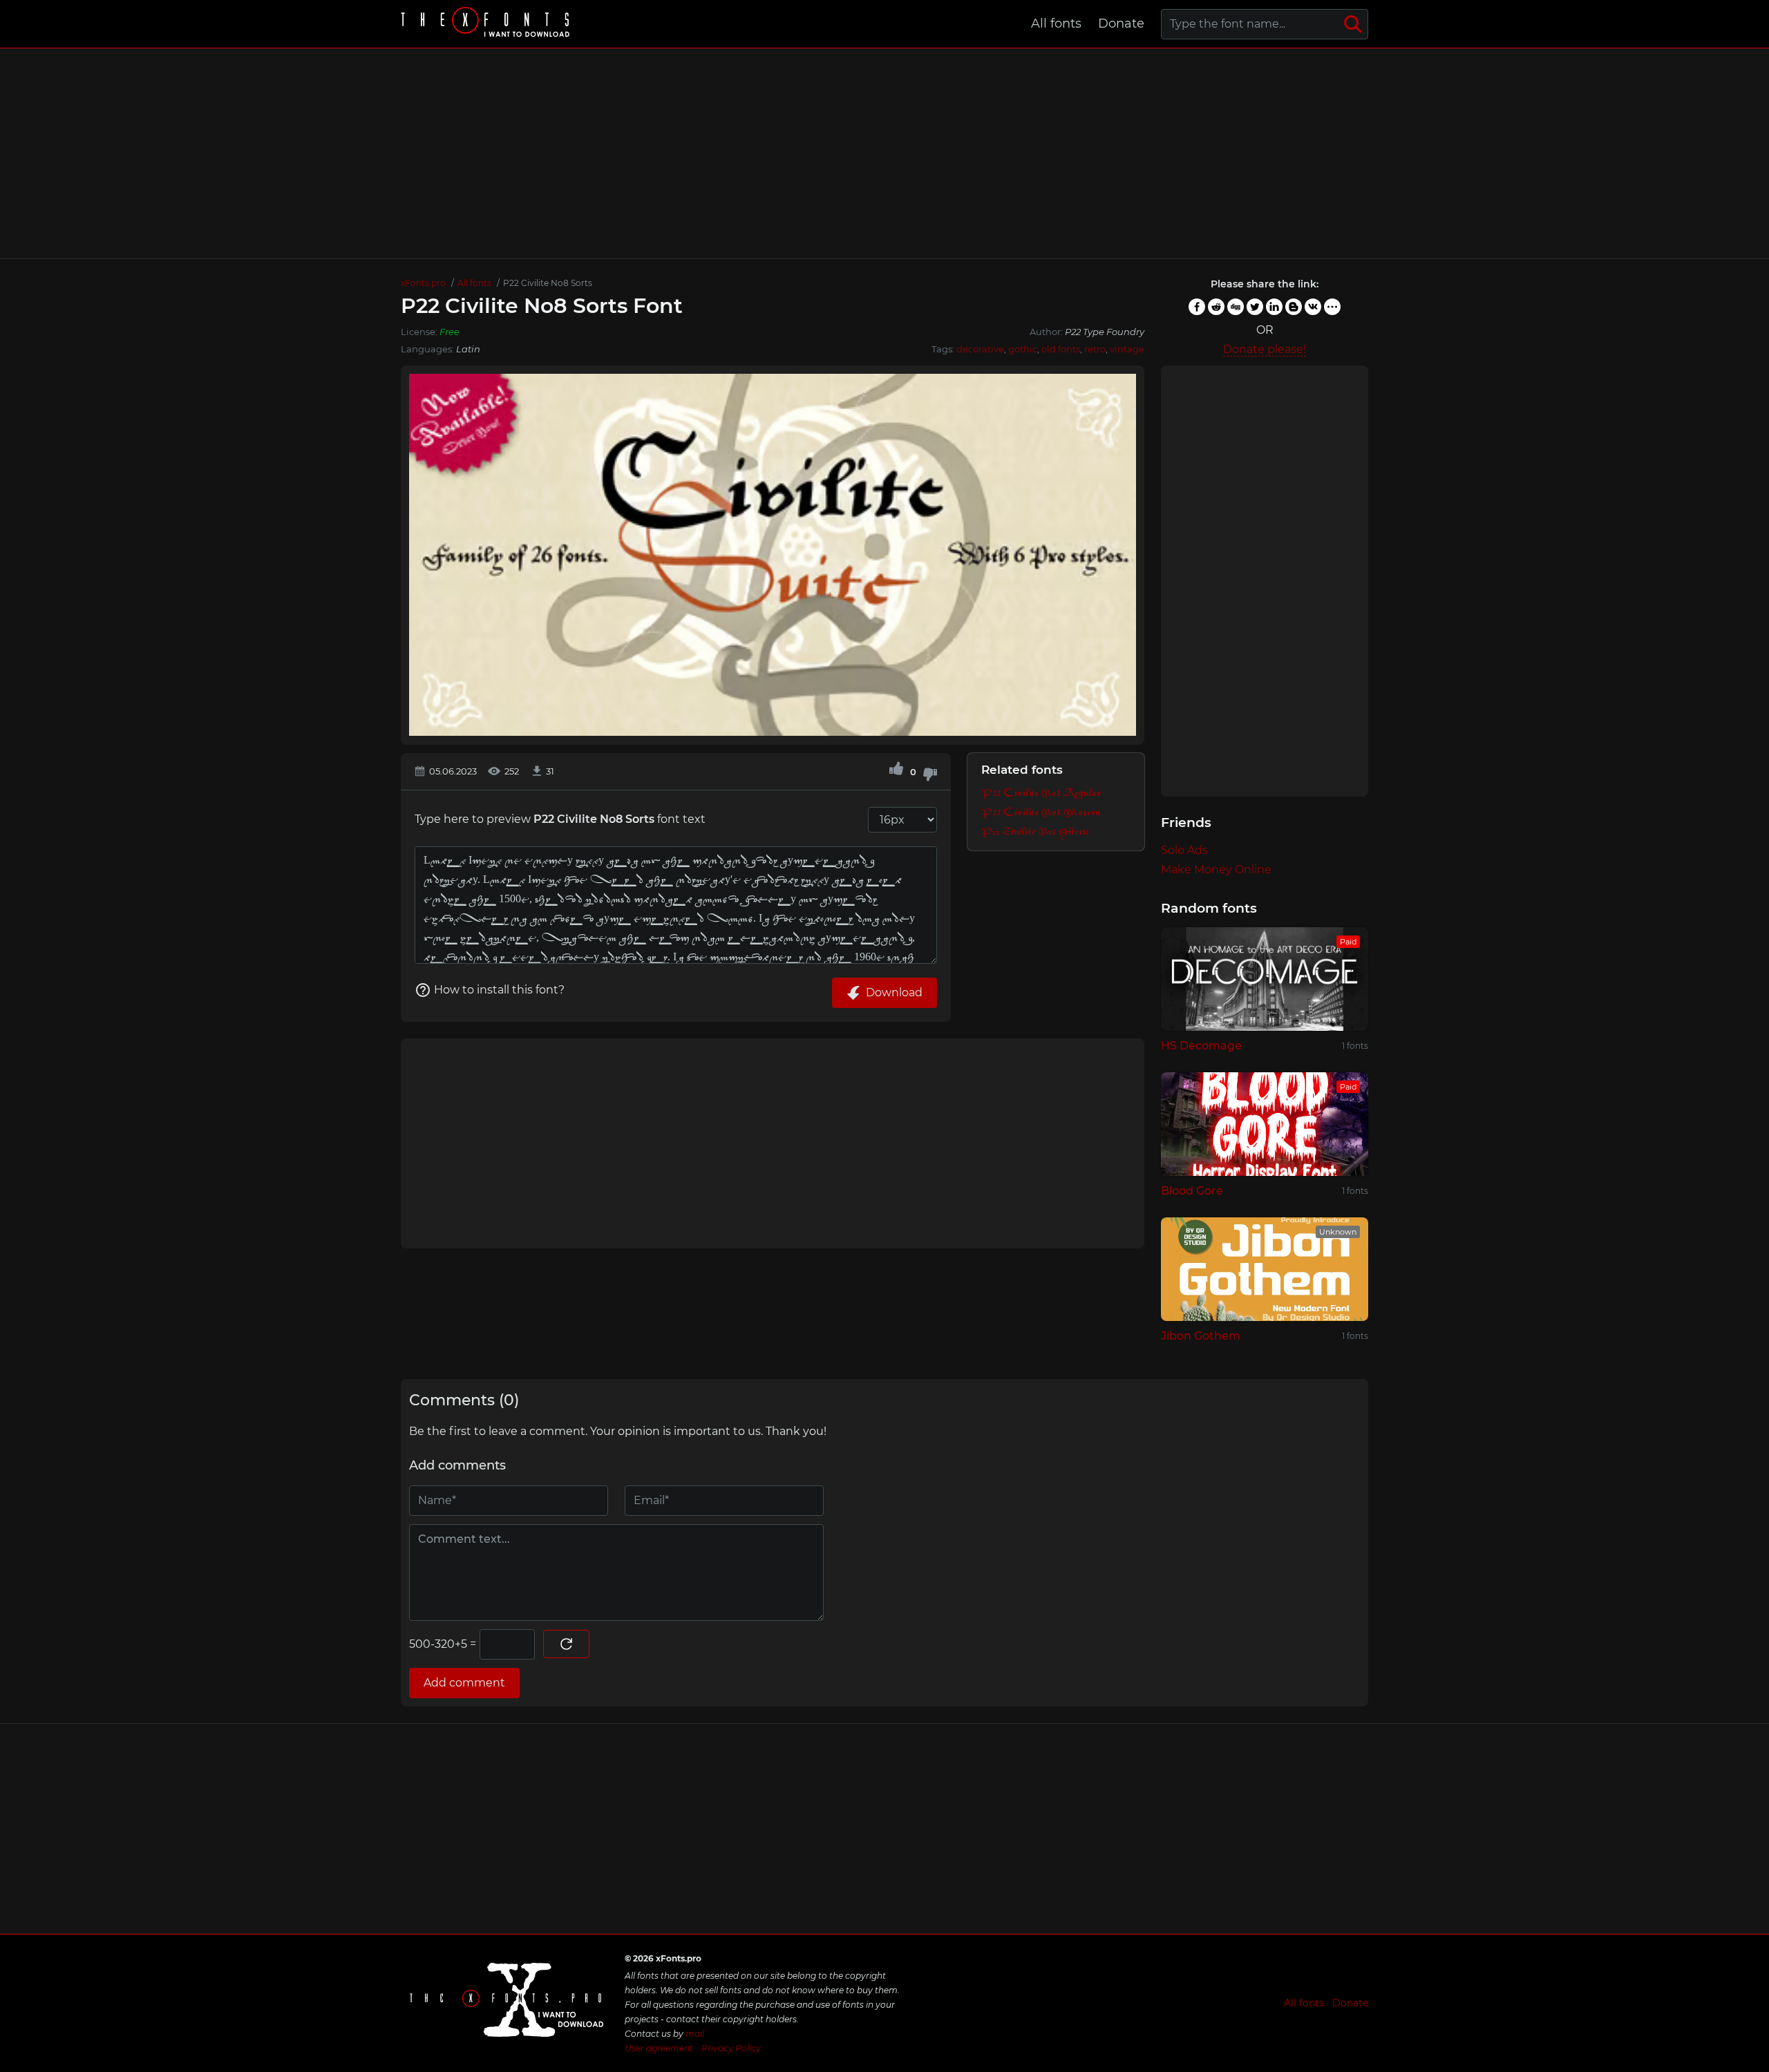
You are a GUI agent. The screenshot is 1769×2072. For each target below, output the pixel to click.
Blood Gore (1192, 1191)
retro (1095, 349)
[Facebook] (1197, 307)
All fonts (1056, 23)
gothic (1023, 349)
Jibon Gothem (1201, 1336)
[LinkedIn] (1274, 307)
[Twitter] (1255, 307)
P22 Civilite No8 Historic (1035, 832)
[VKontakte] (1313, 307)
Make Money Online (1216, 869)
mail (695, 2034)
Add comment (464, 1683)
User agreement (659, 2048)
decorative (980, 349)
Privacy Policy (731, 2048)
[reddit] (1216, 307)
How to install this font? (499, 990)
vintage (1127, 349)
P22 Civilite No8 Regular (1041, 793)
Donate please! (1265, 349)
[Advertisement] (884, 153)
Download (894, 992)
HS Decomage (1201, 1046)
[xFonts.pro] (487, 24)
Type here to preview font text (560, 819)
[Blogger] (1294, 307)
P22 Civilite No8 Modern (1041, 813)
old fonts (1061, 349)
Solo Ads (1184, 850)
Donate (1121, 23)
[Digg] (1236, 307)
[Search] (1353, 24)
